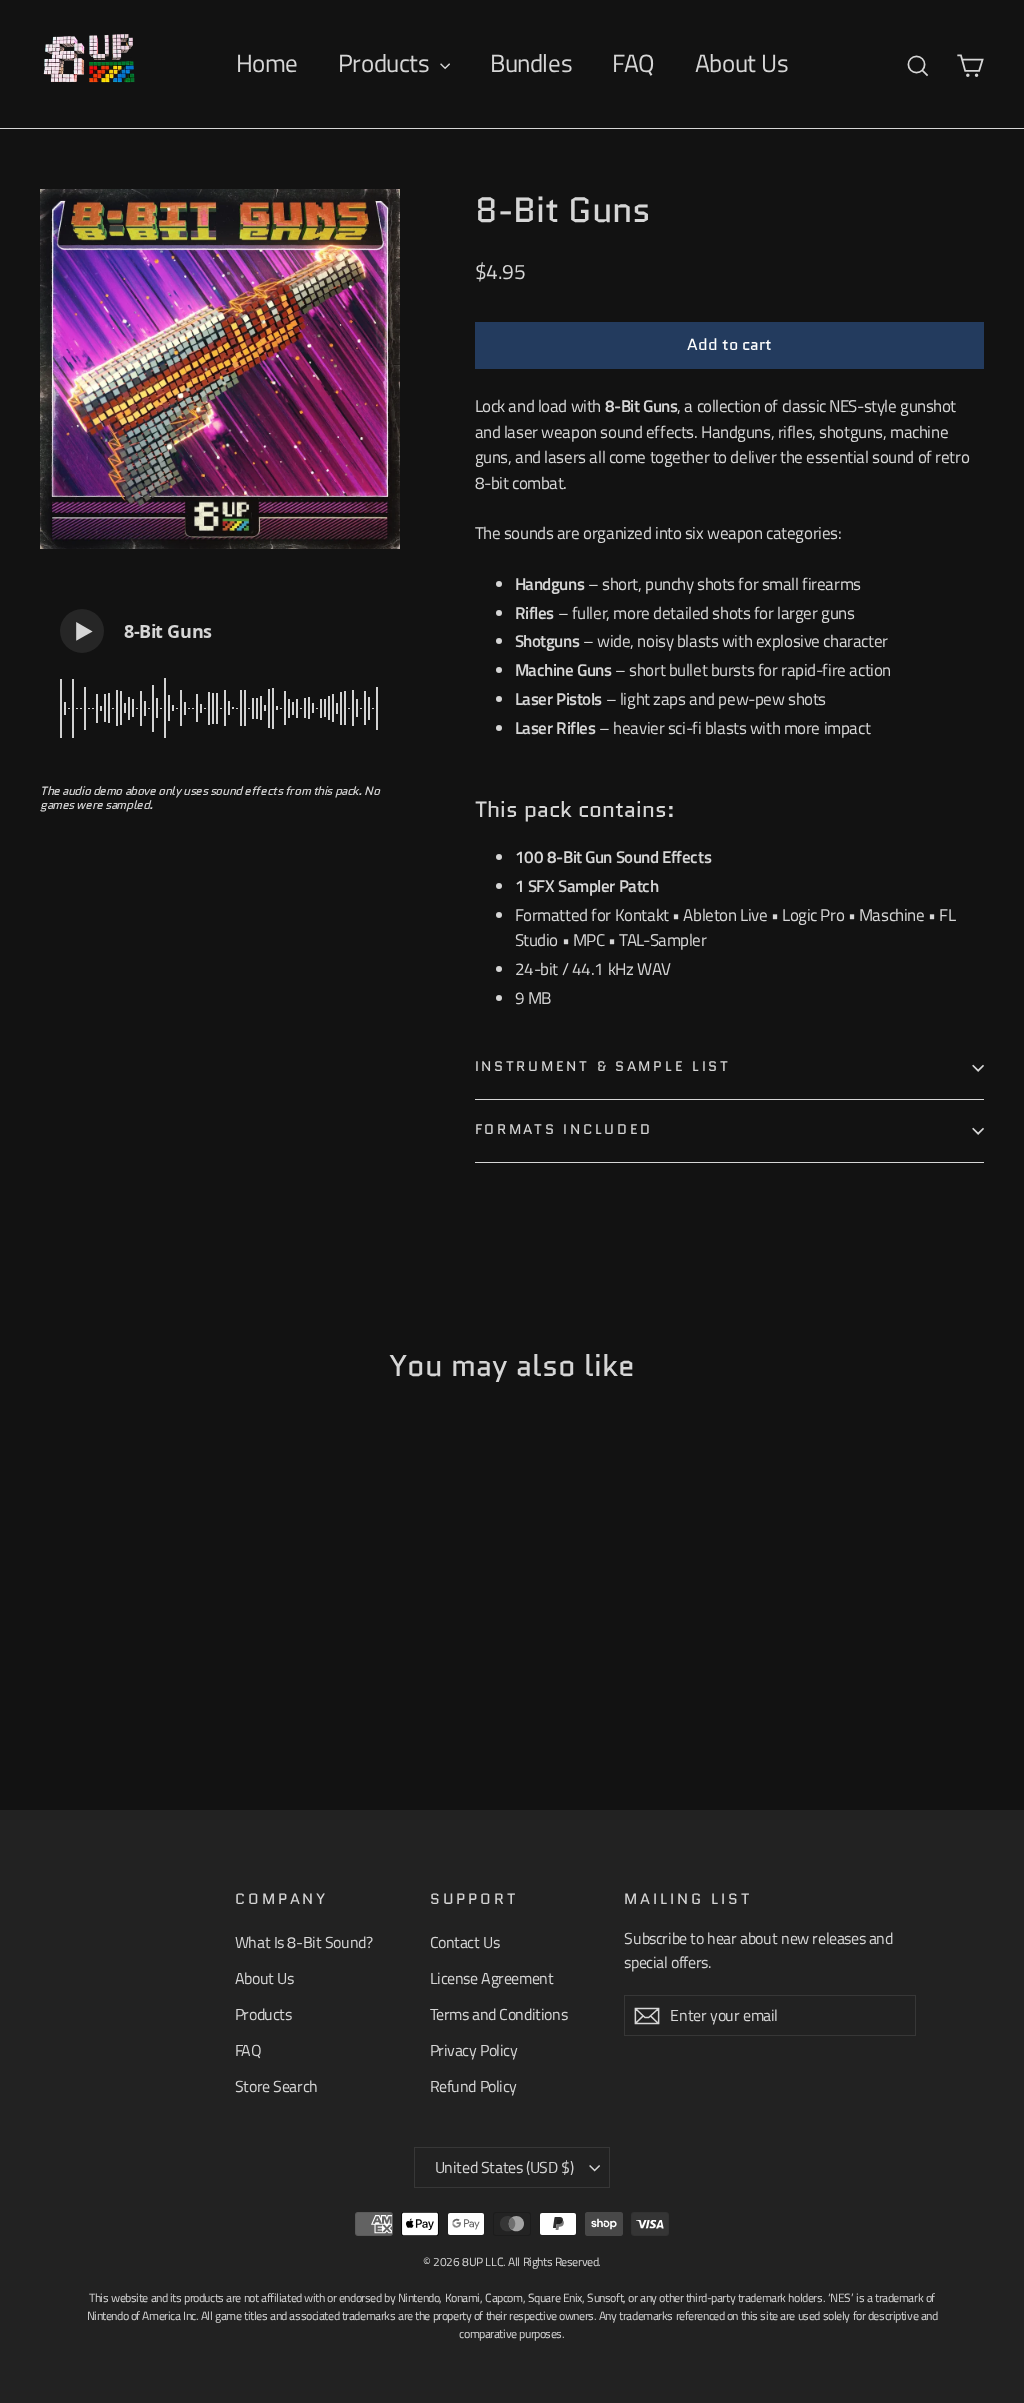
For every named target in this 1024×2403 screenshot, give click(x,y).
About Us (742, 63)
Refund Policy (473, 2086)
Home (267, 63)
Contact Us (465, 1942)
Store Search (276, 2086)
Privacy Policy (474, 2050)
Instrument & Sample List (603, 1066)
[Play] (82, 631)
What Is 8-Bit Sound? (304, 1942)
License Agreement (492, 1978)
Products (386, 63)
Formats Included (564, 1129)
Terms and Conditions (499, 2014)
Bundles (531, 63)
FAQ (633, 63)
